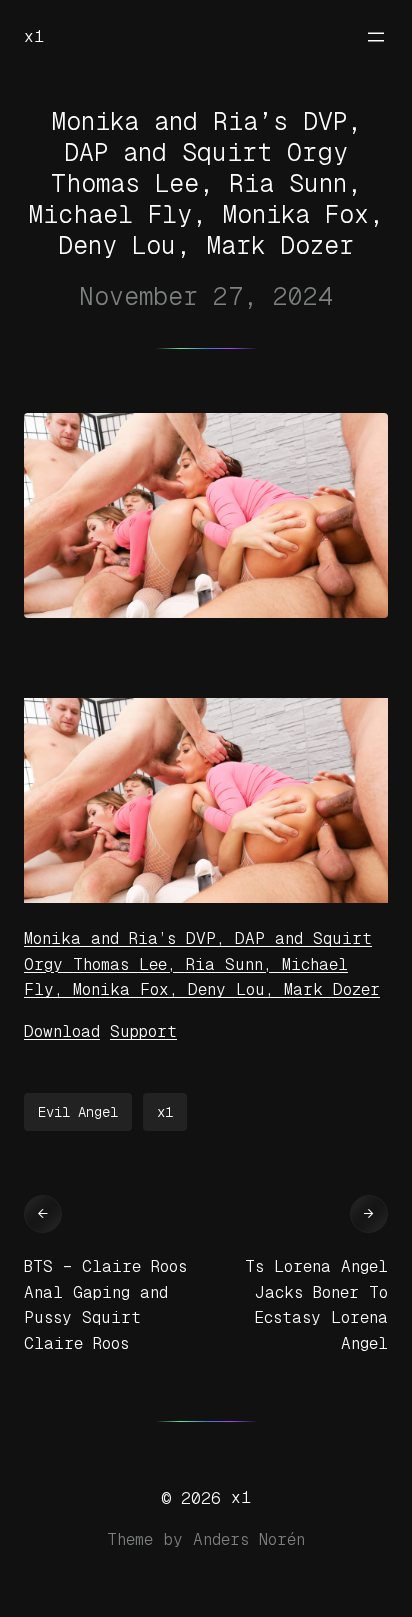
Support (143, 1031)
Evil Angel (78, 1112)
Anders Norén (249, 1539)
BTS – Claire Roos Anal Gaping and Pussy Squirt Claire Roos (105, 1305)
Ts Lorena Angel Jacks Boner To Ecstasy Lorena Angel (316, 1305)
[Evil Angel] (206, 897)
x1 (34, 36)
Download (62, 1031)
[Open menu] (376, 37)
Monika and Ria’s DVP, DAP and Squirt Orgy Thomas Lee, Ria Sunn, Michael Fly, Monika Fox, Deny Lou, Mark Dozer (202, 964)
